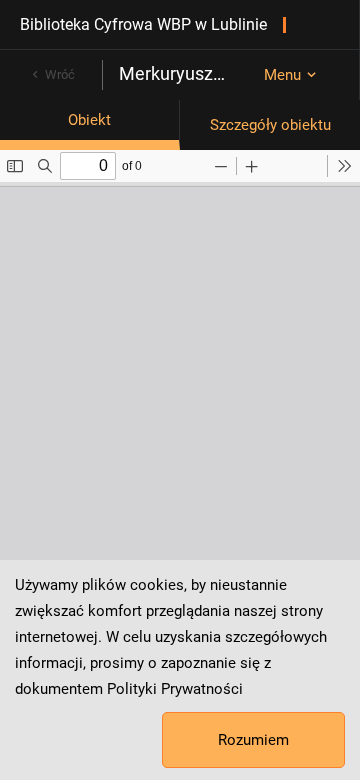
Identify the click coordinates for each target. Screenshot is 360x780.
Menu (282, 75)
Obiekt (89, 120)
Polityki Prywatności (175, 689)
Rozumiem (253, 740)
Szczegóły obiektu (270, 125)
